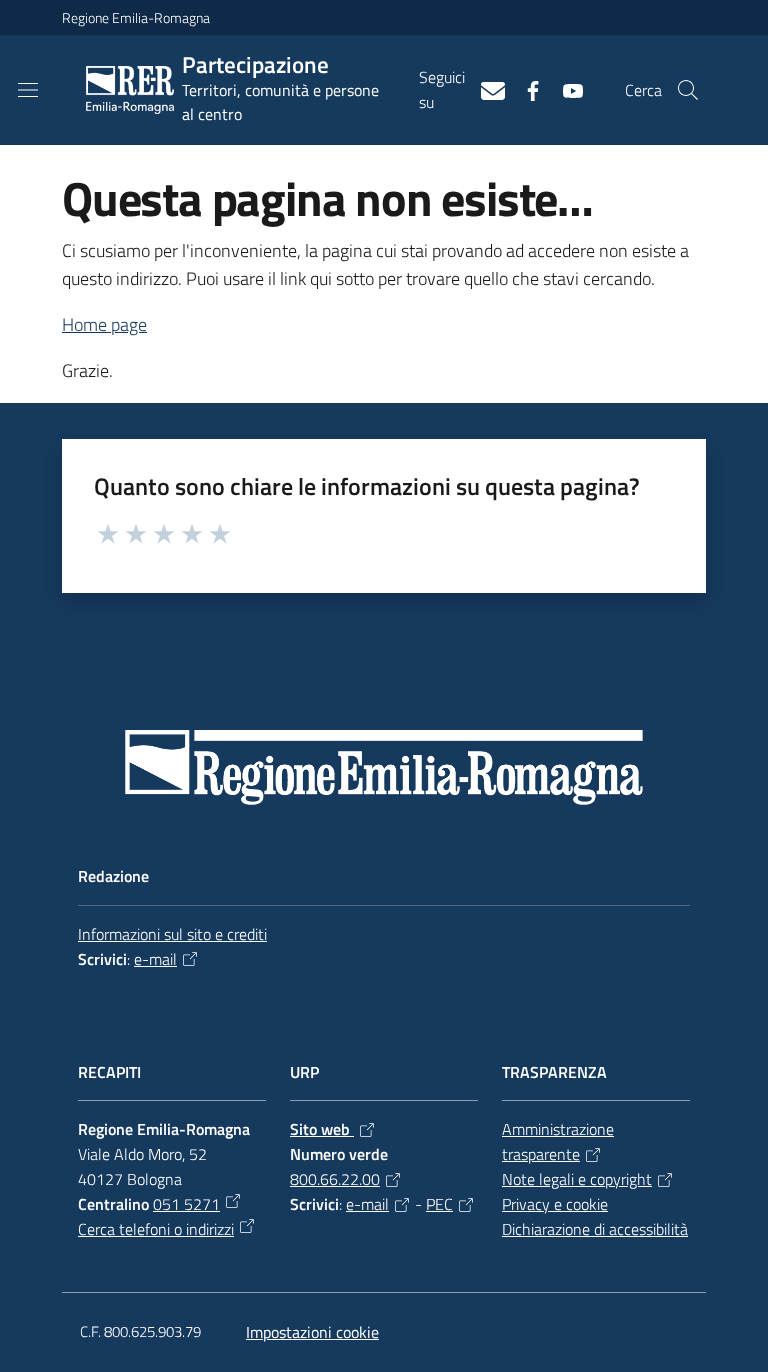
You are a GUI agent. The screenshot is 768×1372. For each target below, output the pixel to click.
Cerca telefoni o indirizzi (156, 1229)
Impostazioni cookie (312, 1332)
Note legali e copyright (577, 1179)
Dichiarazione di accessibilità (595, 1229)
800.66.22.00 (335, 1179)
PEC (439, 1204)
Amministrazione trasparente (558, 1141)
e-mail (155, 959)
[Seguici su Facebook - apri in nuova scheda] (525, 89)
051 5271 (186, 1204)
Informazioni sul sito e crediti (172, 934)
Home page (104, 324)
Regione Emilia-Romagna (136, 17)
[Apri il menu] (28, 90)
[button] (688, 90)
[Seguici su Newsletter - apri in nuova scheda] (485, 89)
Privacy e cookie (555, 1204)
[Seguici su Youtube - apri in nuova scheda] (565, 89)
